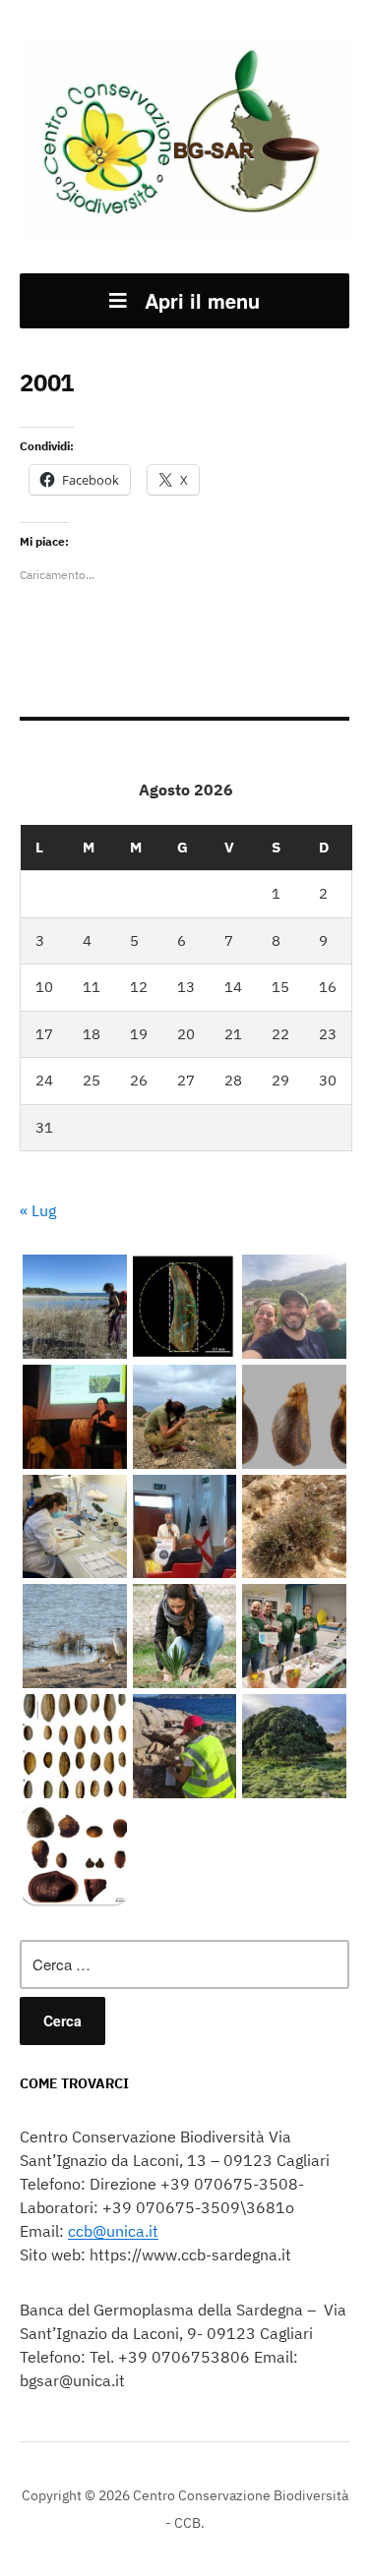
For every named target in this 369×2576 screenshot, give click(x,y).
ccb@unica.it (113, 2231)
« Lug (38, 1210)
